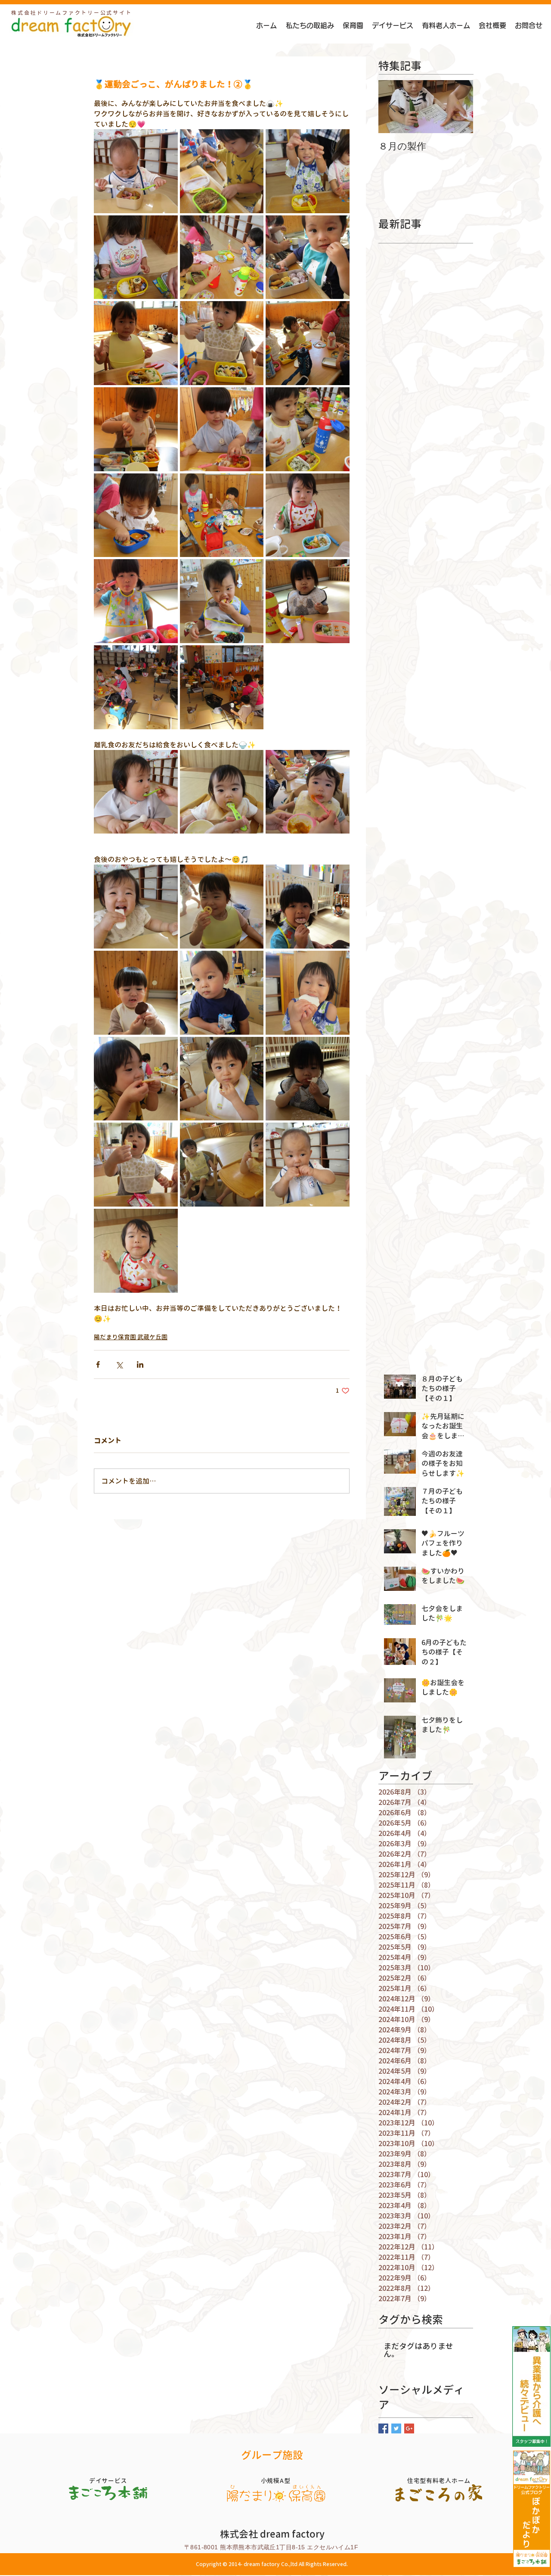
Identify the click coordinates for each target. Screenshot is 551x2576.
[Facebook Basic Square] (383, 2428)
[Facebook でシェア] (98, 1364)
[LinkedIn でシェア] (140, 1364)
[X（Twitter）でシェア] (119, 1364)
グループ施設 (272, 2455)
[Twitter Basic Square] (396, 2428)
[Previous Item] (392, 107)
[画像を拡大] (136, 171)
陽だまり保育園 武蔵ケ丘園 (131, 1337)
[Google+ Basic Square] (409, 2428)
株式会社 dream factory (272, 2534)
